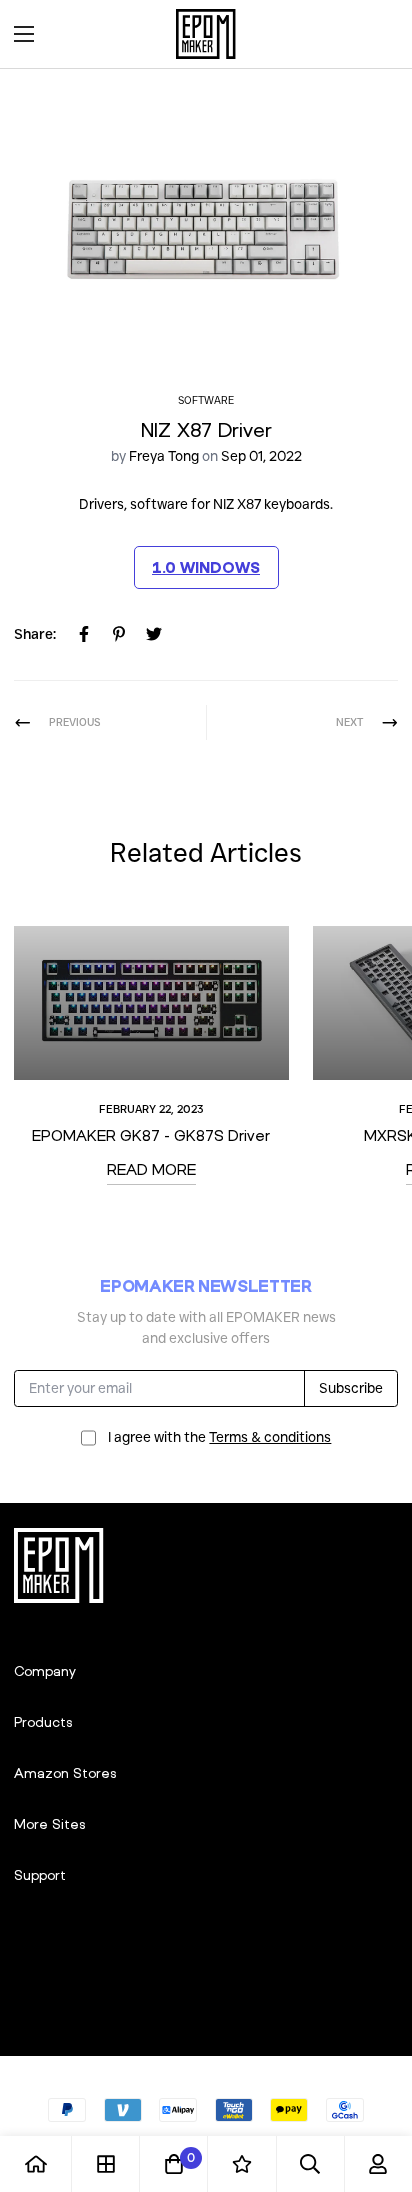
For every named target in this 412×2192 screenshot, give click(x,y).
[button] (376, 34)
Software (206, 400)
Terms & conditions (270, 1437)
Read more (151, 1169)
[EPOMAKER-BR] (206, 34)
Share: (35, 634)
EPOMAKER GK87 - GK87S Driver (151, 1135)
